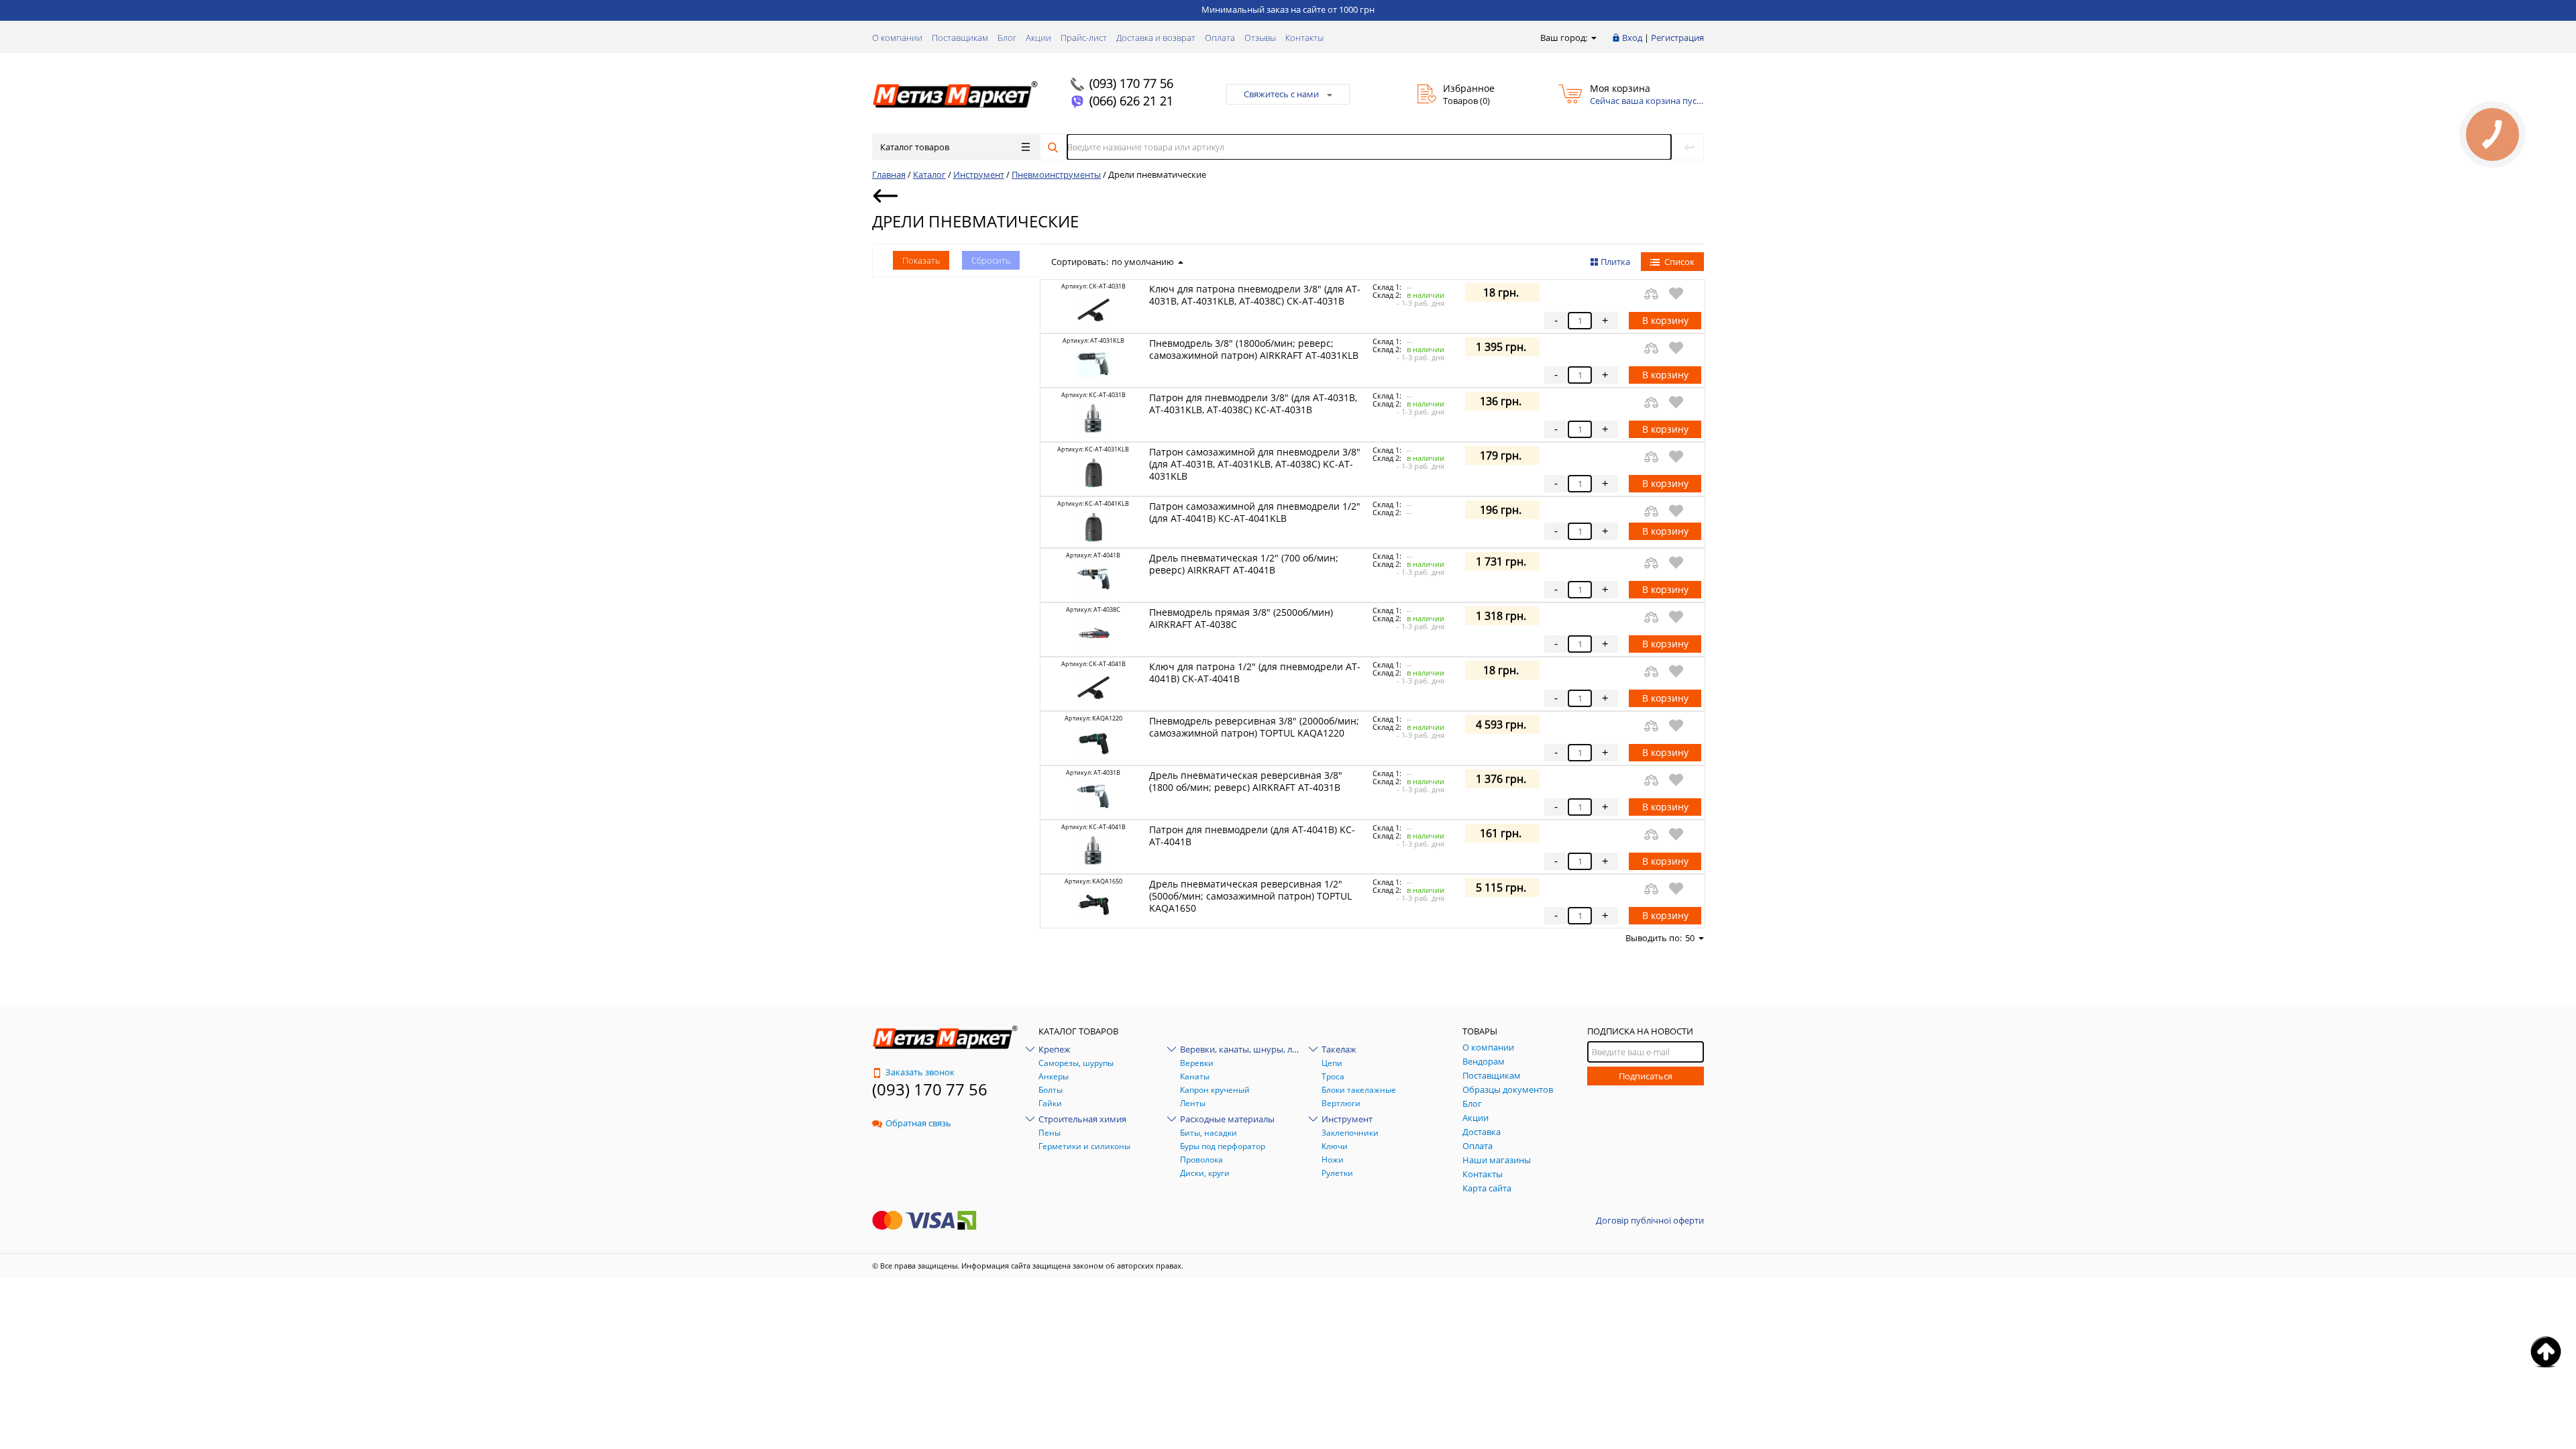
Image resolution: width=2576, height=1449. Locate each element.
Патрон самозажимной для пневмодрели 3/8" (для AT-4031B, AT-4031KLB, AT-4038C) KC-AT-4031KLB (1255, 464)
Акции (1038, 38)
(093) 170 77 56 (1131, 83)
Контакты (1304, 38)
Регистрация (1677, 38)
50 (1690, 938)
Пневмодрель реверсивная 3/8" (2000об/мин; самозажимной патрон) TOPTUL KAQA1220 (1254, 727)
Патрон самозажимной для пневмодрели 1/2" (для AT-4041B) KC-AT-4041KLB (1255, 512)
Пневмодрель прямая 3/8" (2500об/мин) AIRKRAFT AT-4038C (1241, 618)
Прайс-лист (1084, 38)
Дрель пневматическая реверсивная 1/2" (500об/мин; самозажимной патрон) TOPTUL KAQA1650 (1250, 896)
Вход (1632, 38)
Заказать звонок (920, 1072)
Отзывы (1260, 38)
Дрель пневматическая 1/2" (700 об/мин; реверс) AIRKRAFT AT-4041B (1244, 564)
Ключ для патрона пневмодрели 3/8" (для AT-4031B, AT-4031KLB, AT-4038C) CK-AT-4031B (1255, 295)
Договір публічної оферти (1650, 1220)
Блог (1007, 38)
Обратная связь (918, 1123)
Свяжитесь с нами (1281, 94)
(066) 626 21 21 (1131, 101)
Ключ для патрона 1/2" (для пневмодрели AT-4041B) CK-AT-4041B (1255, 673)
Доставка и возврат (1156, 38)
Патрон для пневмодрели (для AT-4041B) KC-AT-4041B (1252, 836)
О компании (897, 38)
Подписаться (1646, 1076)
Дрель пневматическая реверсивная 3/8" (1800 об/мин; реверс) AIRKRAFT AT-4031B (1246, 781)
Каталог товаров (915, 147)
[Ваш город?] (1593, 38)
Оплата (1220, 38)
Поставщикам (960, 38)
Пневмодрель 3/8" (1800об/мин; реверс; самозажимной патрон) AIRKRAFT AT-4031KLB (1254, 349)
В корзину (1665, 320)
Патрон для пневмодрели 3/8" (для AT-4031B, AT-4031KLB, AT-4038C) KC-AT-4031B (1253, 404)
